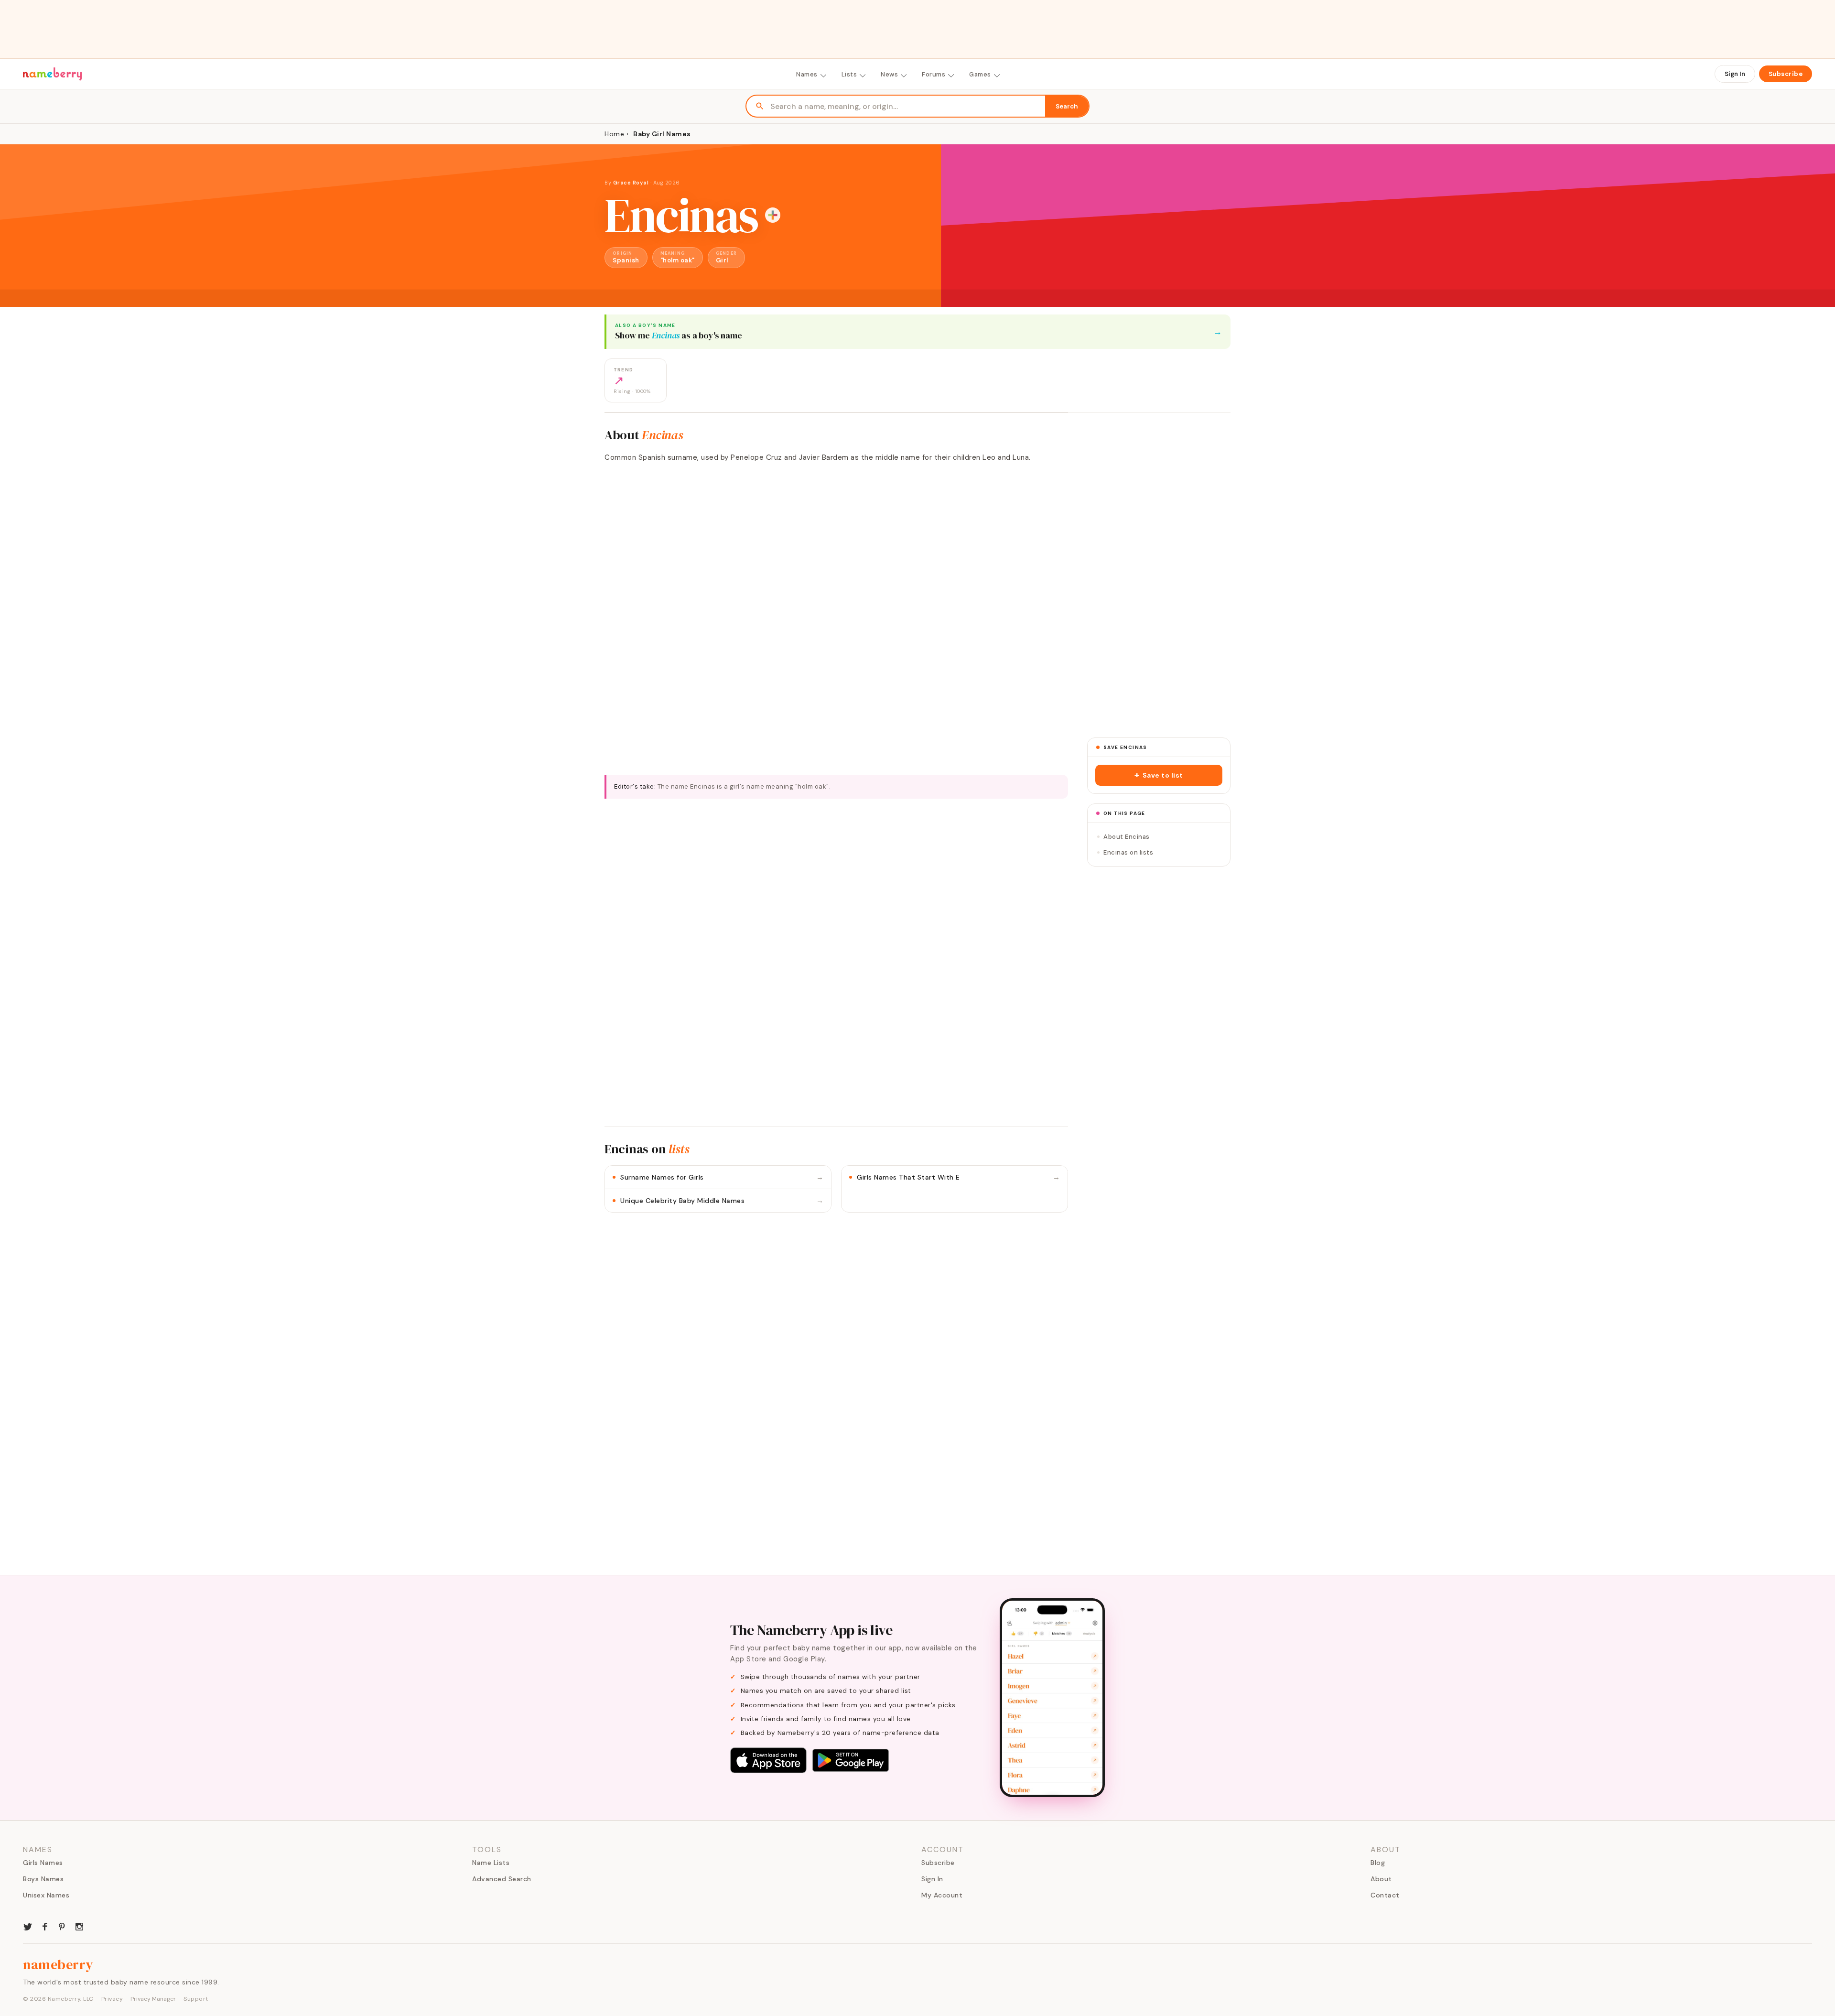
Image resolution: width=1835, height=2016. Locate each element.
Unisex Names (46, 1895)
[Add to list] (773, 215)
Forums (934, 74)
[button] (1159, 775)
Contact (1385, 1895)
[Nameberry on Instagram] (79, 1926)
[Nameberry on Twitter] (28, 1926)
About (1381, 1879)
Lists (849, 74)
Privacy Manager (153, 1999)
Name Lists (491, 1863)
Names (807, 74)
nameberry (58, 1964)
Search (1067, 106)
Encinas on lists (1128, 852)
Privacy (112, 1999)
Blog (1378, 1863)
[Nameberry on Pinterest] (62, 1926)
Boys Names (43, 1879)
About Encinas (1127, 837)
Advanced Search (502, 1879)
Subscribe (1786, 74)
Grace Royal (632, 183)
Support (196, 1999)
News (889, 74)
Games (980, 74)
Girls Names (43, 1863)
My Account (942, 1895)
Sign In (1735, 74)
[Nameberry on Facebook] (45, 1926)
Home (614, 134)
